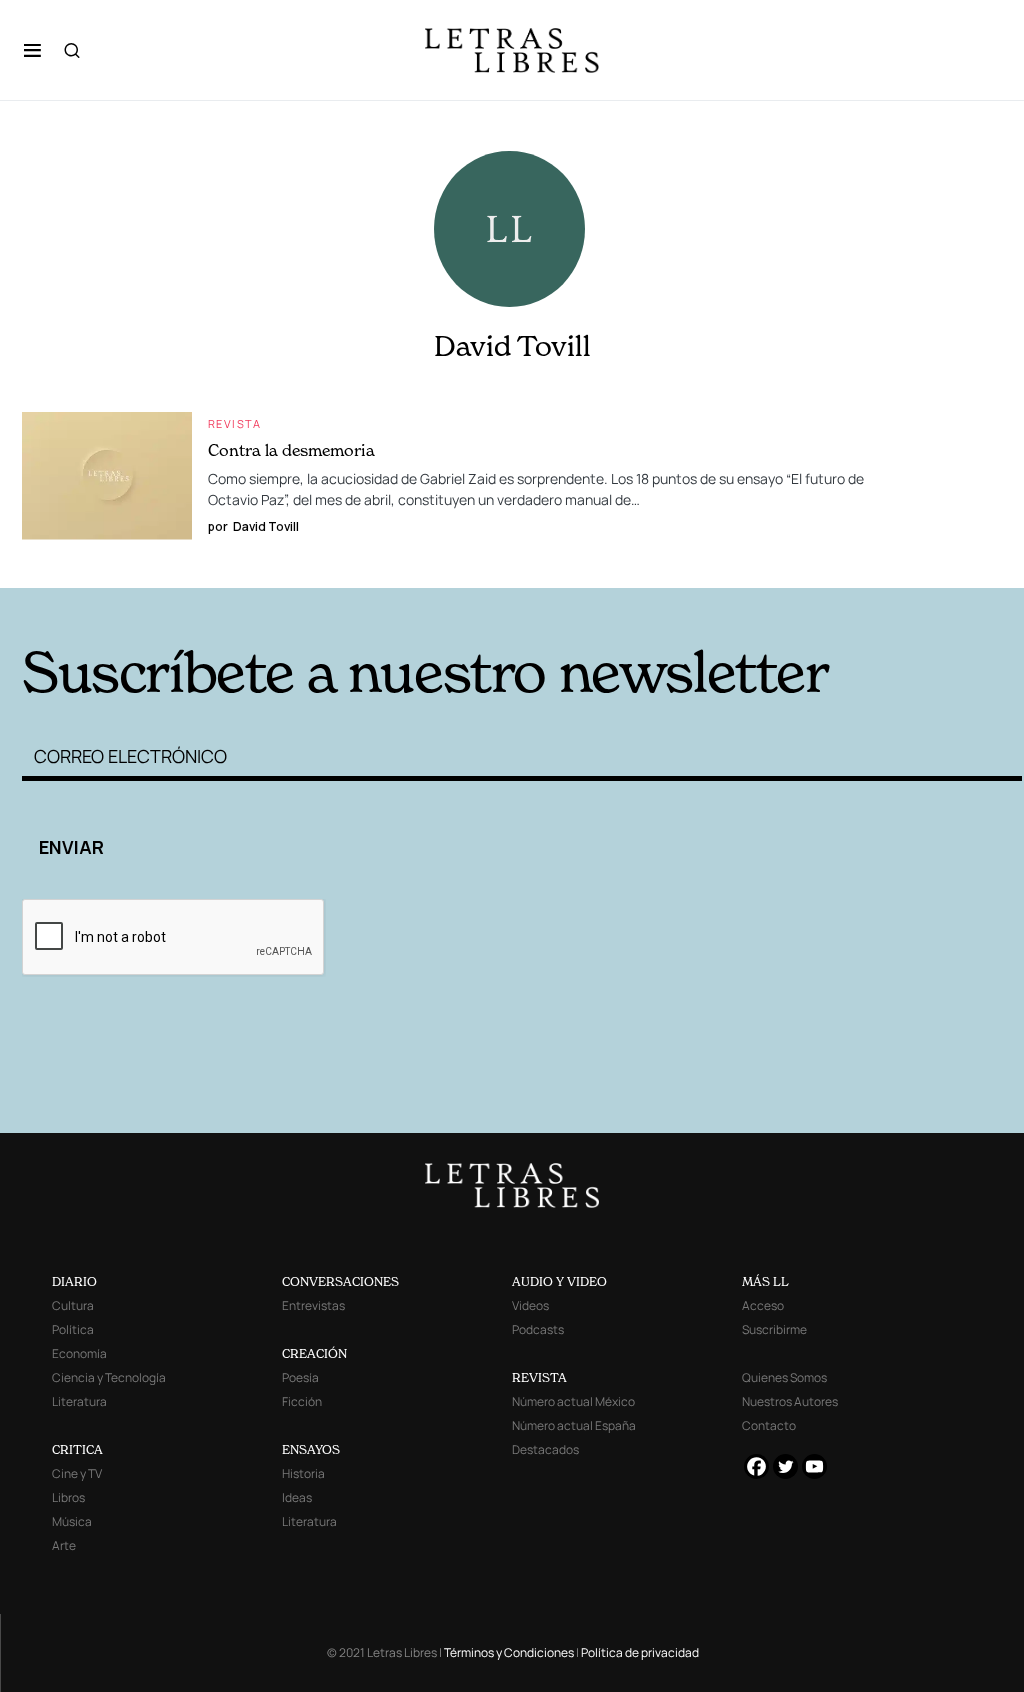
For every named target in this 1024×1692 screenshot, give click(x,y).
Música (72, 1521)
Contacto (769, 1425)
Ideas (297, 1497)
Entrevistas (313, 1305)
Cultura (73, 1305)
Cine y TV (77, 1473)
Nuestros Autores (790, 1401)
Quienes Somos (784, 1377)
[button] (32, 50)
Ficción (302, 1401)
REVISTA (539, 1377)
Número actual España (574, 1425)
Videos (530, 1305)
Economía (79, 1353)
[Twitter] (785, 1466)
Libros (68, 1497)
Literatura (79, 1401)
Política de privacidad (640, 1652)
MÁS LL (765, 1281)
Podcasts (538, 1329)
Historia (303, 1473)
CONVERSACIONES (340, 1281)
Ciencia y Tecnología (109, 1377)
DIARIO (74, 1281)
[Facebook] (756, 1466)
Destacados (545, 1449)
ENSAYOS (311, 1449)
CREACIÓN (314, 1353)
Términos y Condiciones (509, 1652)
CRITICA (77, 1449)
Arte (64, 1545)
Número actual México (573, 1401)
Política (73, 1329)
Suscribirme (774, 1329)
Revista (235, 423)
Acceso (763, 1305)
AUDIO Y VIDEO (559, 1281)
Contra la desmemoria (291, 450)
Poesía (300, 1377)
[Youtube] (814, 1466)
